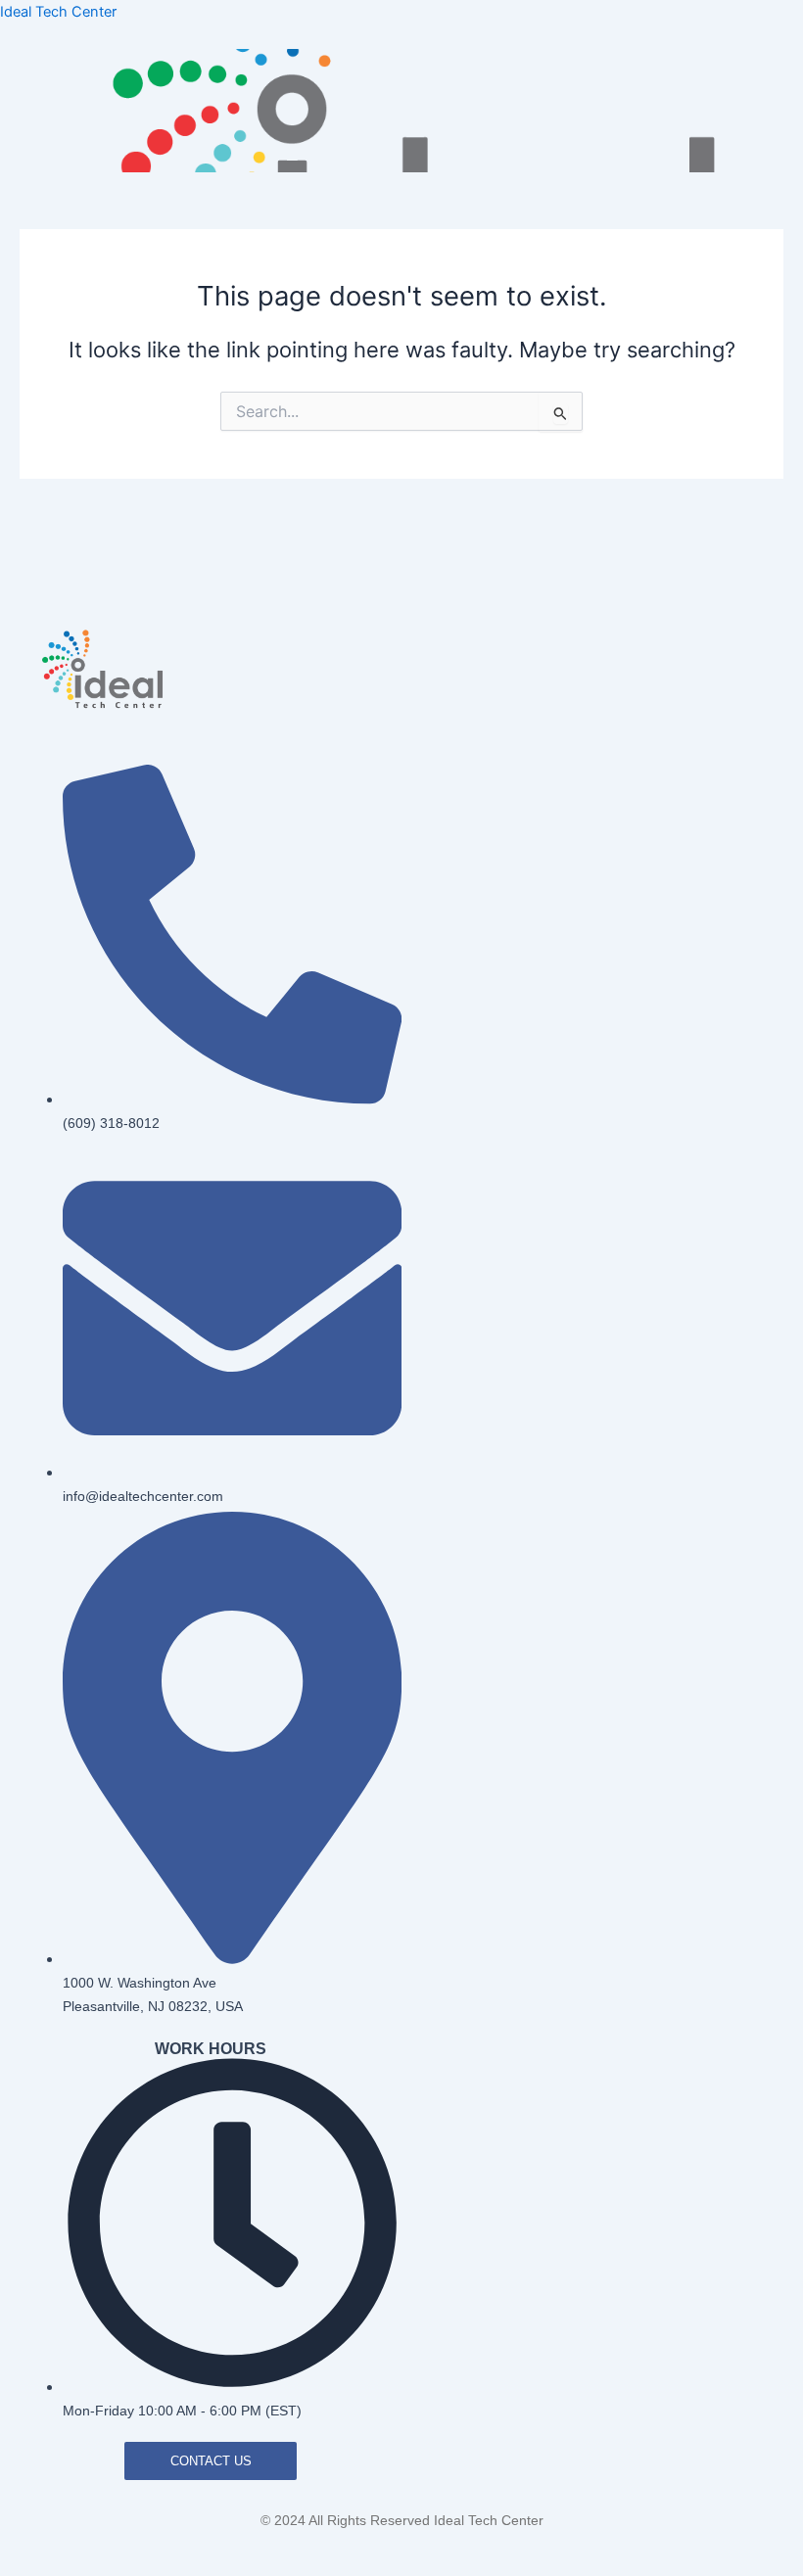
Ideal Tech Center (58, 12)
